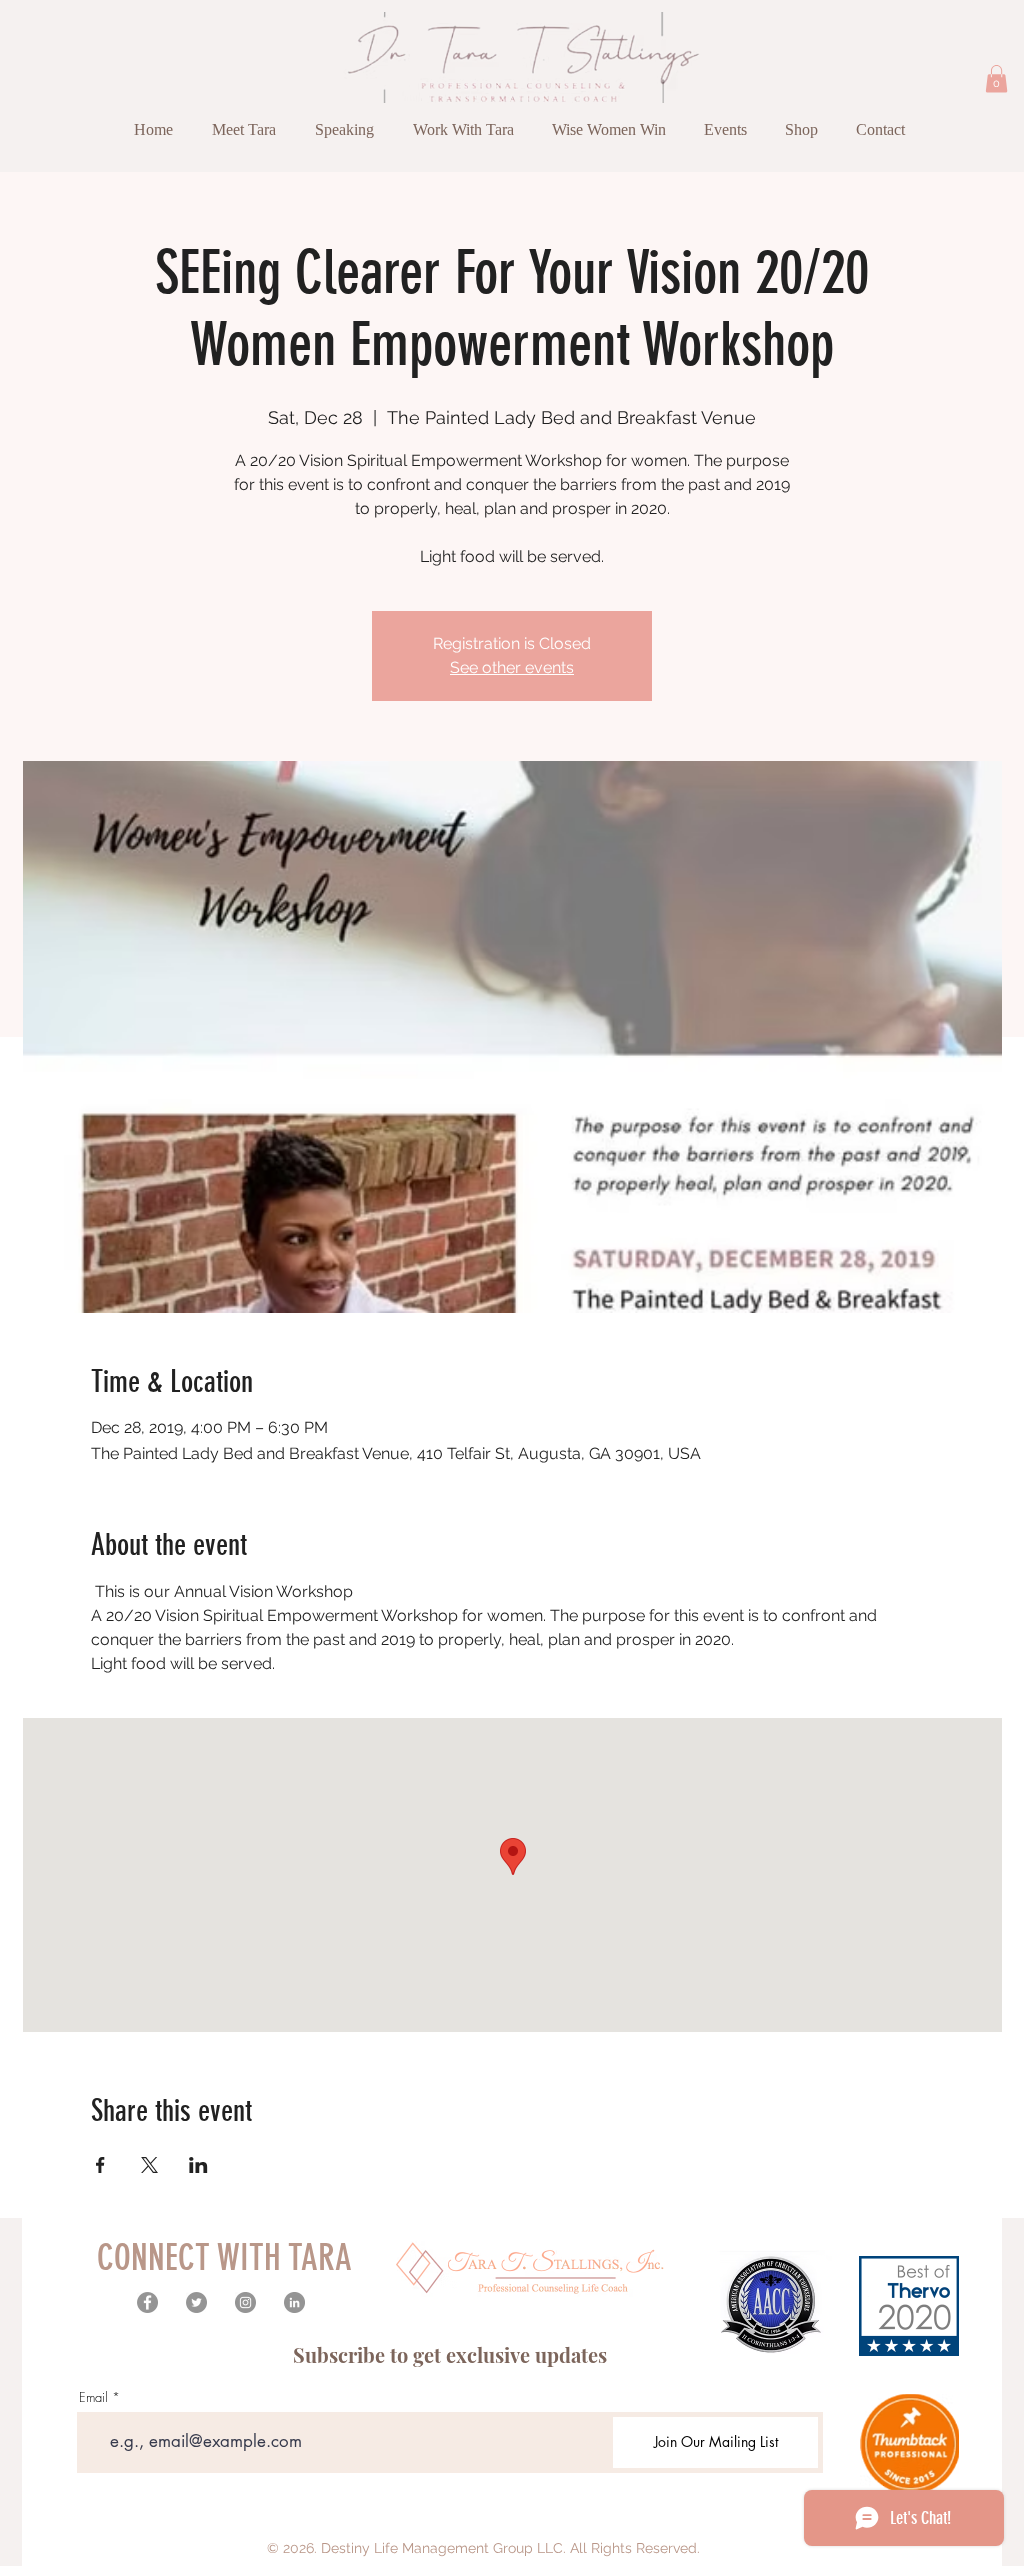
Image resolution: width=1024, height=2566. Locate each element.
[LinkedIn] (294, 2302)
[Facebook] (147, 2302)
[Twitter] (196, 2302)
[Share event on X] (149, 2165)
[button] (996, 78)
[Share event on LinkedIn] (198, 2165)
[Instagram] (245, 2302)
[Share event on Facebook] (100, 2165)
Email (93, 2397)
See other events (512, 667)
